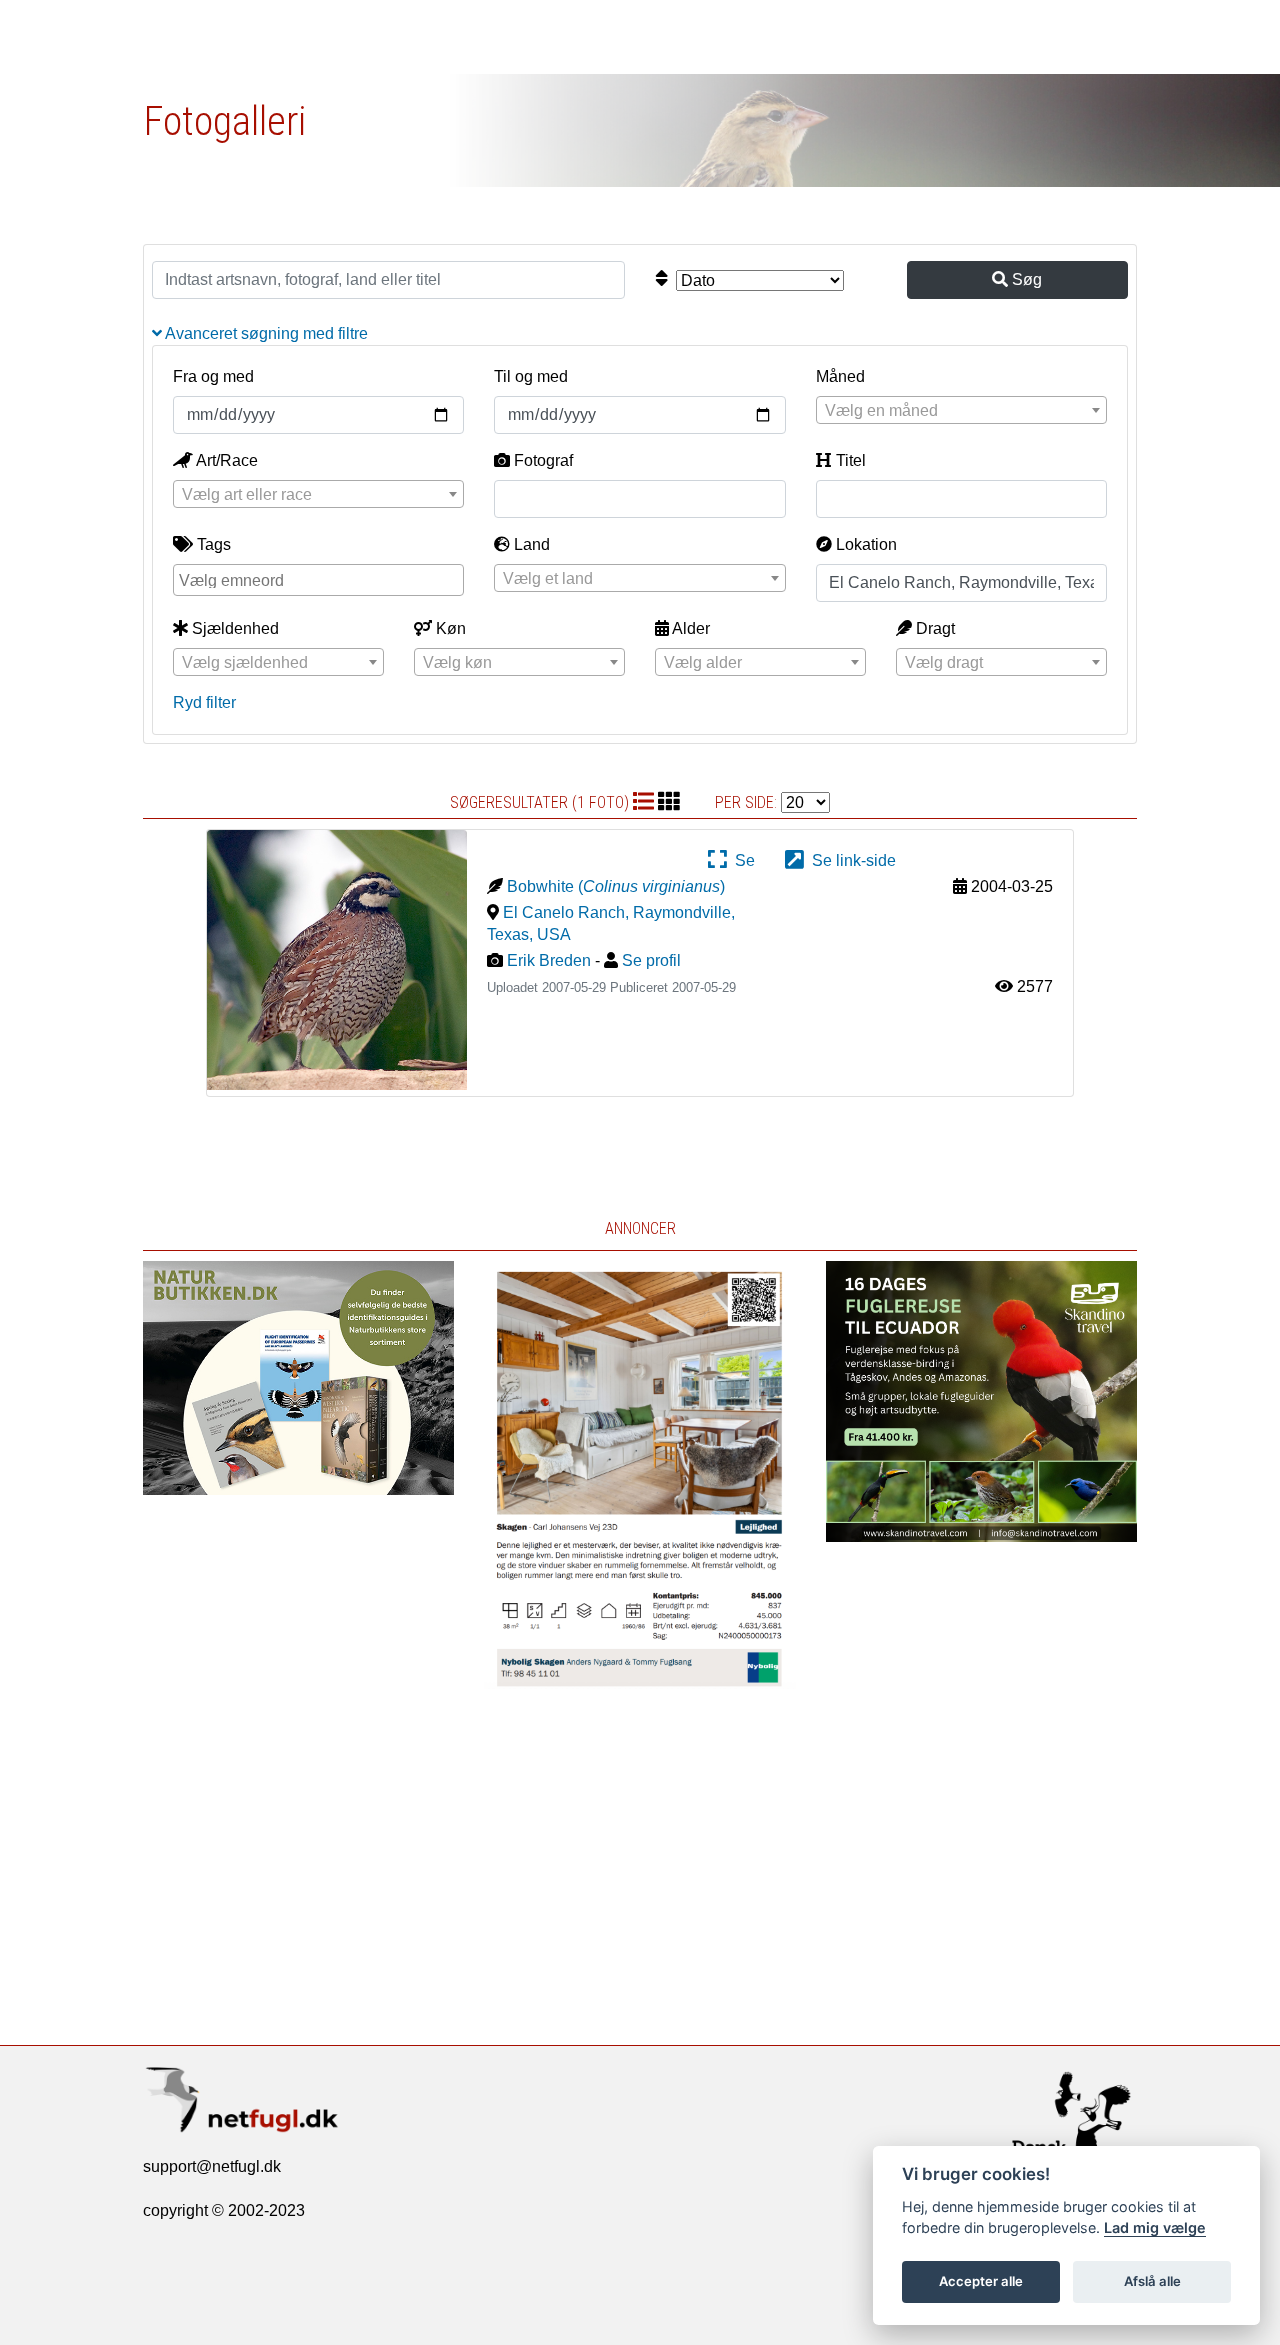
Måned (840, 376)
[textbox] (961, 411)
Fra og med (213, 376)
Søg (1025, 279)
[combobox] (961, 410)
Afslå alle (1152, 2281)
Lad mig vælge (1155, 2227)
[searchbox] (321, 579)
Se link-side (850, 860)
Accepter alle (981, 2281)
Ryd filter (204, 702)
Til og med (531, 376)
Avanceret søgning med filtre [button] (265, 333)
